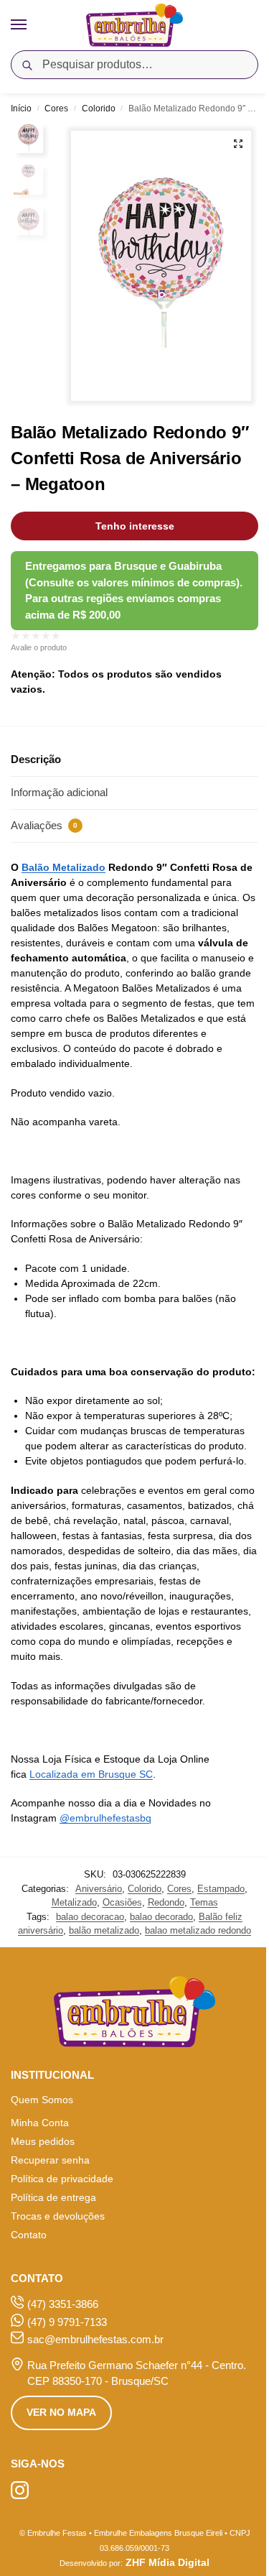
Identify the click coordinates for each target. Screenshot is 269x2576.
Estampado (221, 1889)
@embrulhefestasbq (105, 1818)
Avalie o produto (39, 647)
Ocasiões (122, 1902)
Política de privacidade (62, 2179)
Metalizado (74, 1902)
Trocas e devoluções (58, 2216)
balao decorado (161, 1917)
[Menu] (32, 25)
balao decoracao (90, 1917)
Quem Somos (42, 2100)
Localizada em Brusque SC (91, 1774)
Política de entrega (53, 2197)
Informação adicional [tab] (59, 792)
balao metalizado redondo (198, 1930)
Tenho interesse (135, 526)
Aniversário (99, 1889)
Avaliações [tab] (44, 825)
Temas (204, 1902)
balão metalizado (104, 1930)
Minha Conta (40, 2123)
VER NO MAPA (61, 2412)
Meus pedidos (43, 2141)
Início (21, 109)
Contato (29, 2235)
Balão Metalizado (63, 867)
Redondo (166, 1902)
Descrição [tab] (36, 759)
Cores (56, 109)
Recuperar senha (50, 2160)
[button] (238, 144)
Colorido (99, 109)
